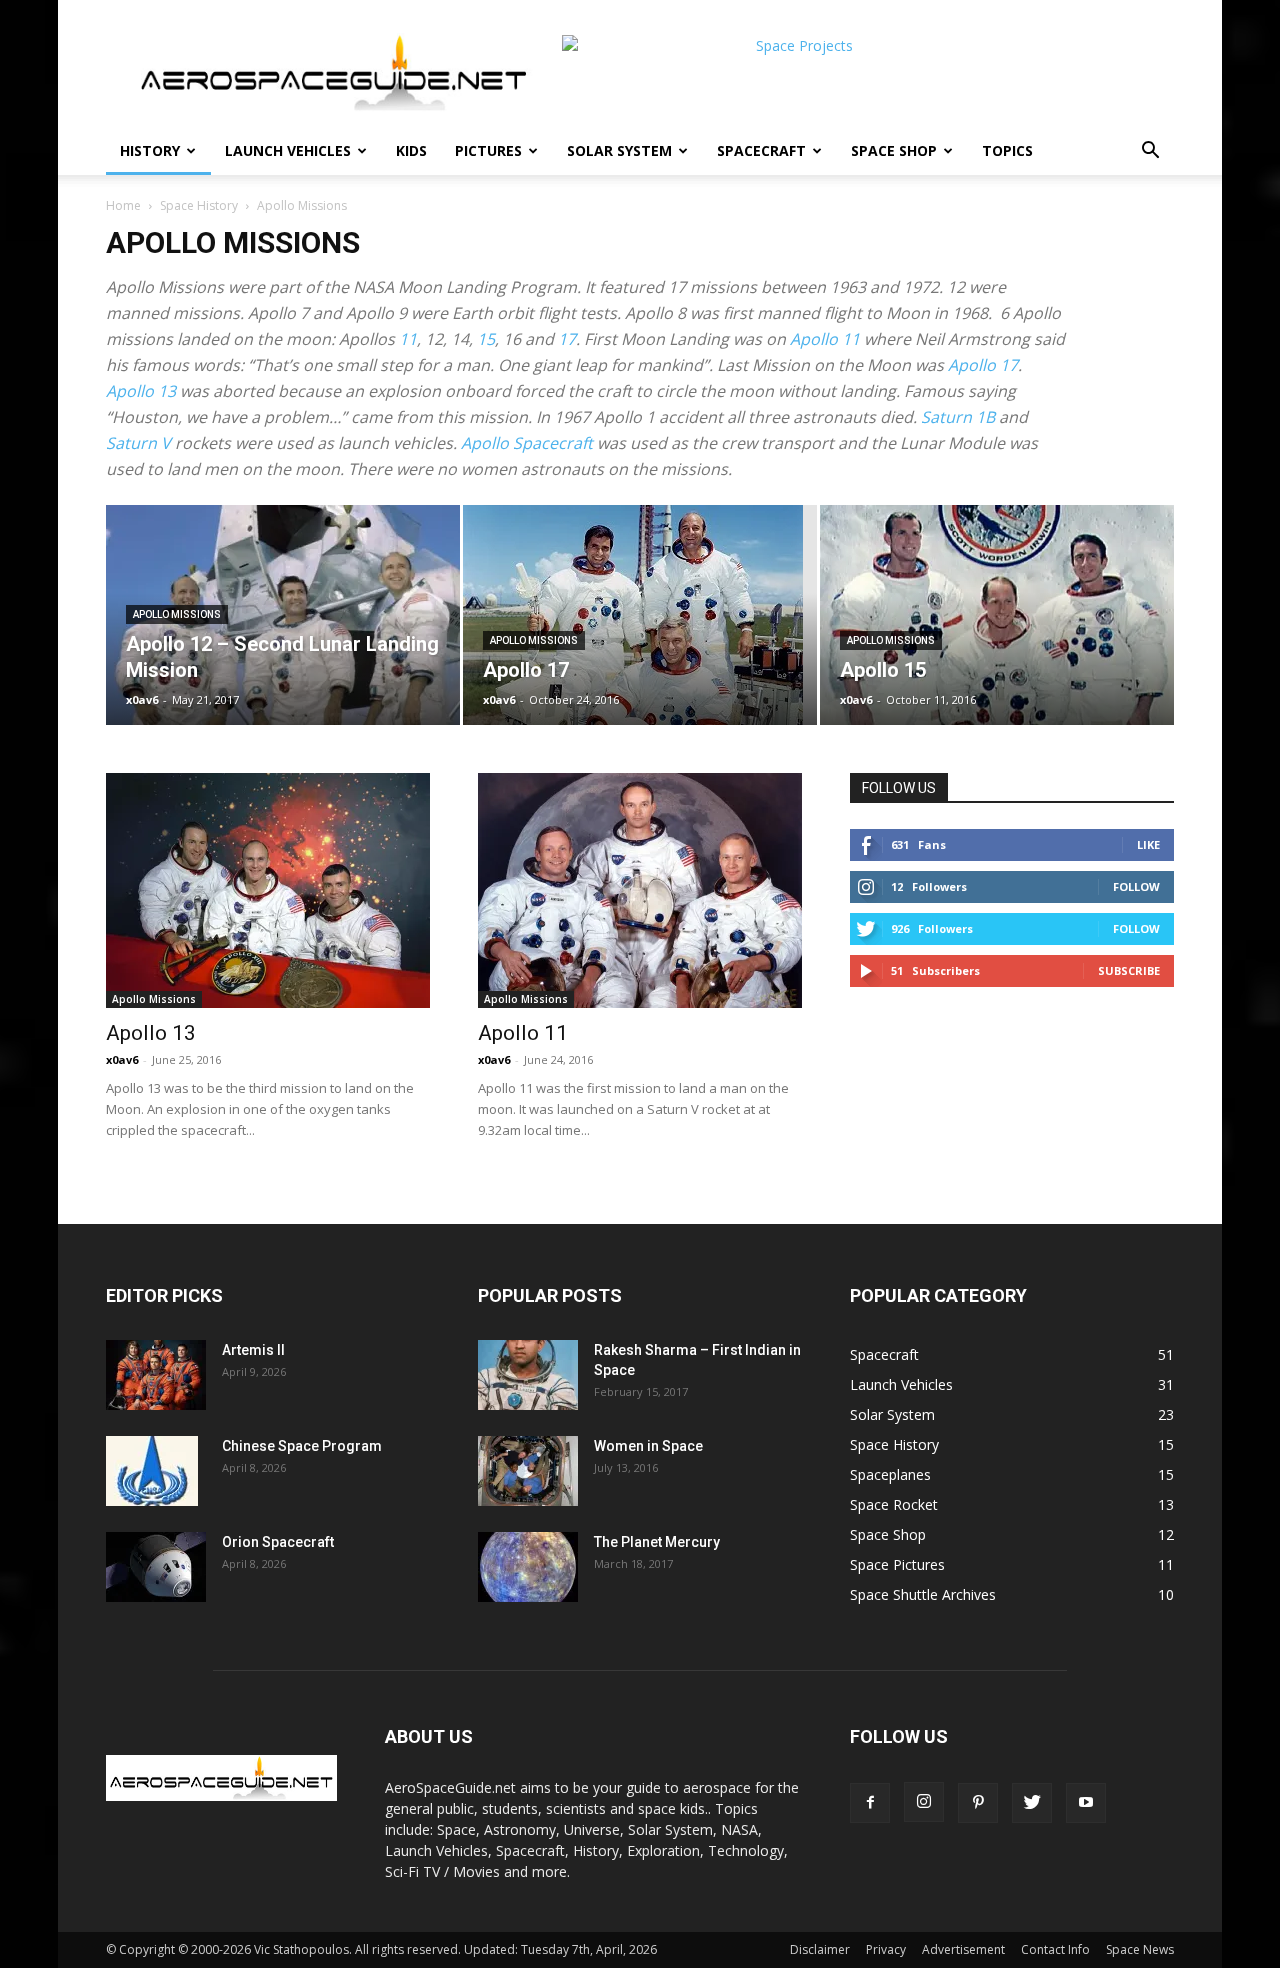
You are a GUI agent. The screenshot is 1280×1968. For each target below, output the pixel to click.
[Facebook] (870, 1803)
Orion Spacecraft (278, 1542)
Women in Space (648, 1446)
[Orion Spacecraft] (156, 1567)
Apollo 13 (141, 391)
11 (408, 339)
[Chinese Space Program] (152, 1471)
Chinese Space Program (302, 1446)
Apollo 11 (825, 339)
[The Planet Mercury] (528, 1567)
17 (567, 339)
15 (486, 339)
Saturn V (138, 443)
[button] (1150, 152)
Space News (1140, 1949)
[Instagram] (924, 1802)
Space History (199, 205)
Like (1148, 844)
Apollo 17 (983, 365)
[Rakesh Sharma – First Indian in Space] (528, 1375)
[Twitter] (1032, 1803)
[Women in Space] (528, 1471)
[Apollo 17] (640, 615)
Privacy (886, 1949)
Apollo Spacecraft (527, 443)
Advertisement (963, 1949)
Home (123, 205)
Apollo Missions (177, 614)
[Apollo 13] (268, 890)
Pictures (488, 150)
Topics (1007, 150)
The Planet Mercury (657, 1542)
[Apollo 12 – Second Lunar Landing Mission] (283, 615)
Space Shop (894, 150)
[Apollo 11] (640, 890)
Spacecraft (761, 150)
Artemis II (253, 1350)
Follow (1136, 886)
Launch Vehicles (288, 150)
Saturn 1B (958, 417)
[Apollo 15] (997, 615)
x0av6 (142, 699)
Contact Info (1055, 1949)
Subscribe (1129, 970)
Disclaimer (820, 1949)
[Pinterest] (978, 1803)
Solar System (619, 150)
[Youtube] (1086, 1803)
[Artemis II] (156, 1375)
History (150, 150)
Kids (411, 150)
